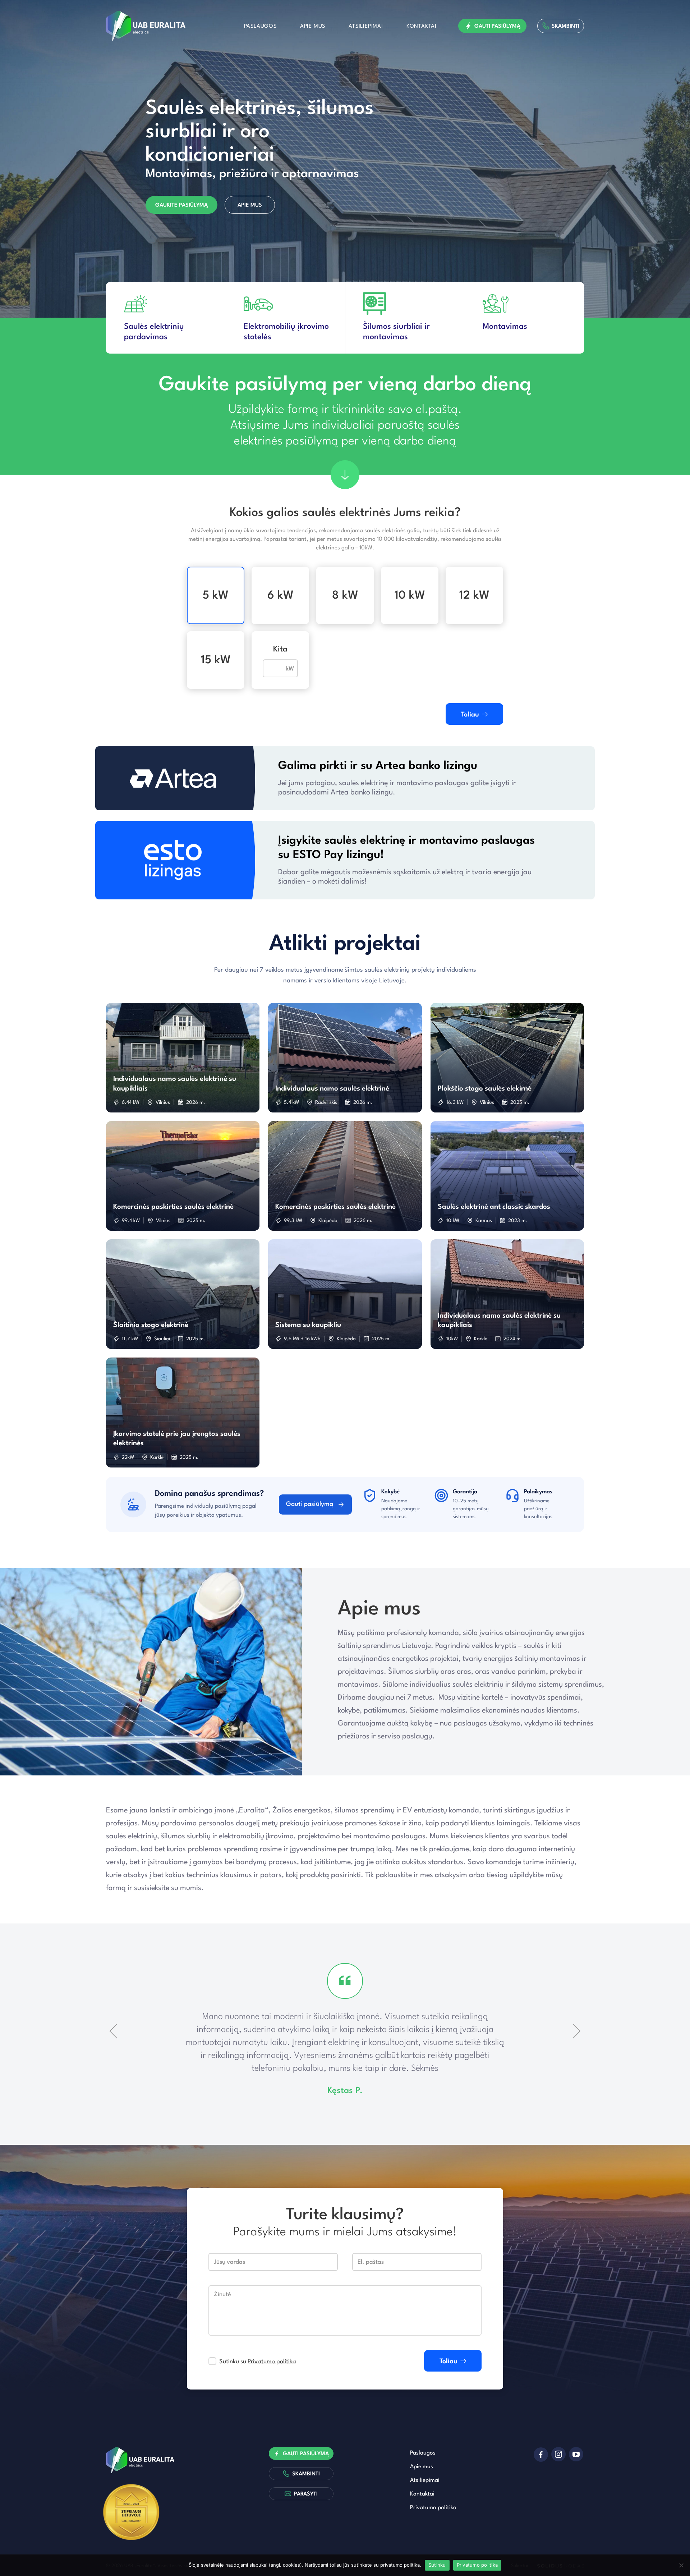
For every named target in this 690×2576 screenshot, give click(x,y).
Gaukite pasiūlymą (181, 205)
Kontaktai (422, 26)
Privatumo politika (272, 2362)
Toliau (470, 715)
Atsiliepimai (366, 26)
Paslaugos (260, 26)
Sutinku (437, 2565)
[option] (345, 159)
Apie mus (313, 26)
